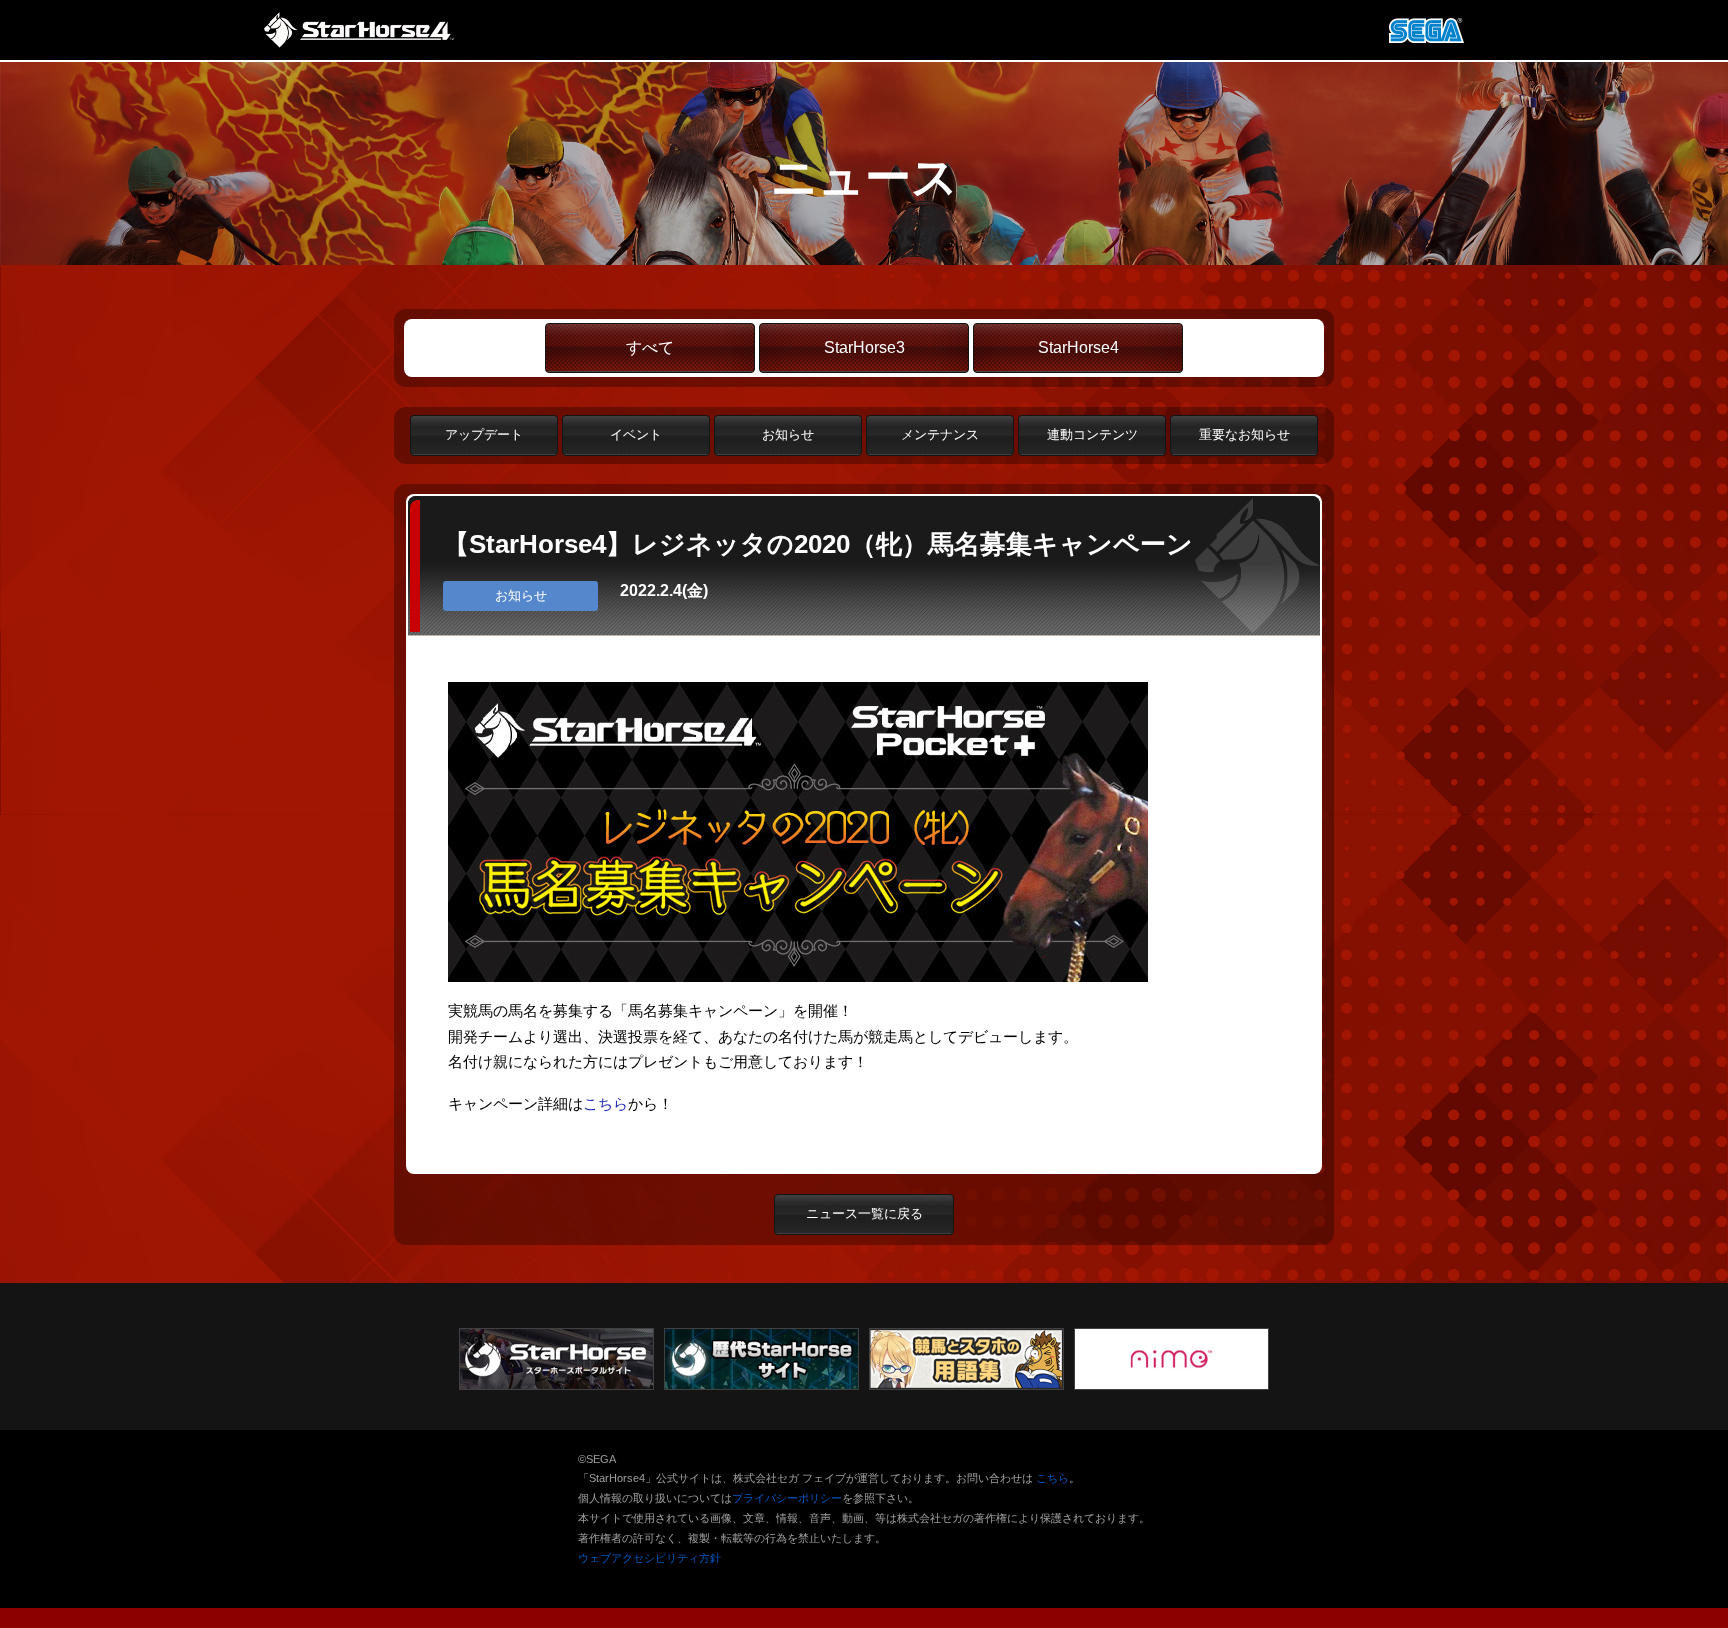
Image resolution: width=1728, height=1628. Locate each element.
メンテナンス (940, 434)
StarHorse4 (1078, 347)
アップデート (484, 434)
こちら (605, 1103)
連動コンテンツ (1092, 434)
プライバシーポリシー (787, 1498)
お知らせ (788, 434)
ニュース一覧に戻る (864, 1213)
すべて (650, 347)
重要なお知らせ (1244, 434)
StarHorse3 (864, 347)
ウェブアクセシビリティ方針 (649, 1558)
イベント (636, 434)
